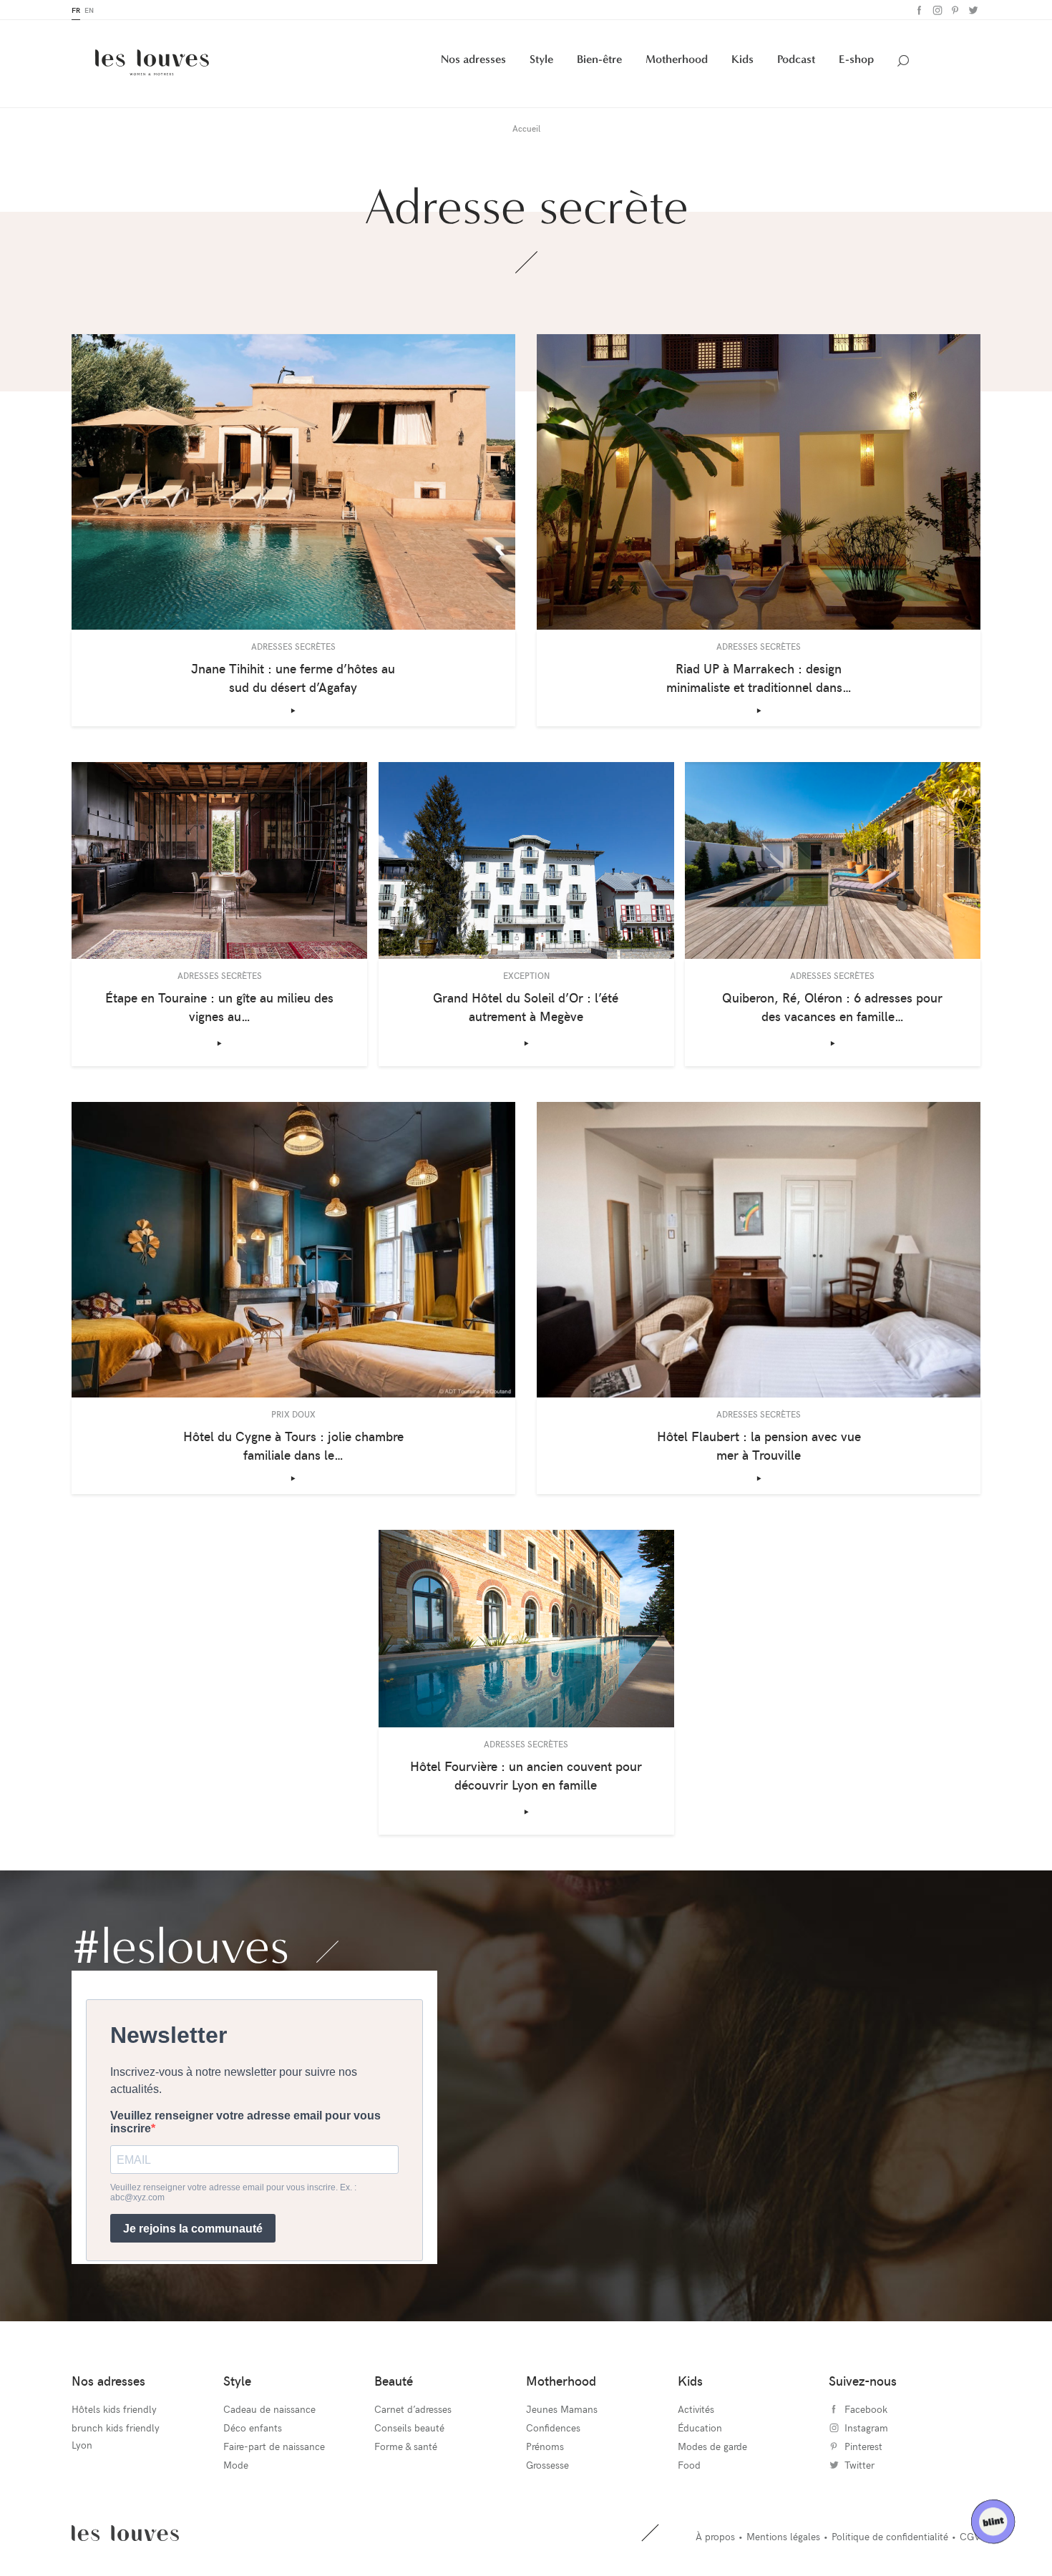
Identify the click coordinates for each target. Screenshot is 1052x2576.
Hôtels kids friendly (114, 2409)
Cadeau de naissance (269, 2409)
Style (541, 59)
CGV (970, 2536)
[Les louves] (152, 63)
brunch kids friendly (116, 2428)
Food (689, 2465)
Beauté (394, 2380)
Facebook (918, 10)
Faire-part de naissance (274, 2446)
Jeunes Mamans (562, 2409)
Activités (696, 2409)
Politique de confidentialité (890, 2536)
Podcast (796, 59)
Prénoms (545, 2446)
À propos (715, 2536)
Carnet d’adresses (413, 2409)
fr (76, 10)
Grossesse (547, 2465)
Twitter (971, 10)
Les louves (125, 2533)
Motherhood (677, 59)
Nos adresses (473, 59)
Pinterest (954, 10)
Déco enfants (253, 2428)
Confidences (553, 2428)
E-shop (856, 59)
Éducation (700, 2428)
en (89, 10)
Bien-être (599, 59)
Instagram (936, 10)
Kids (742, 59)
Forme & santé (406, 2446)
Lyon (82, 2445)
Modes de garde (712, 2446)
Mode (236, 2465)
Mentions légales (783, 2536)
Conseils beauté (409, 2428)
